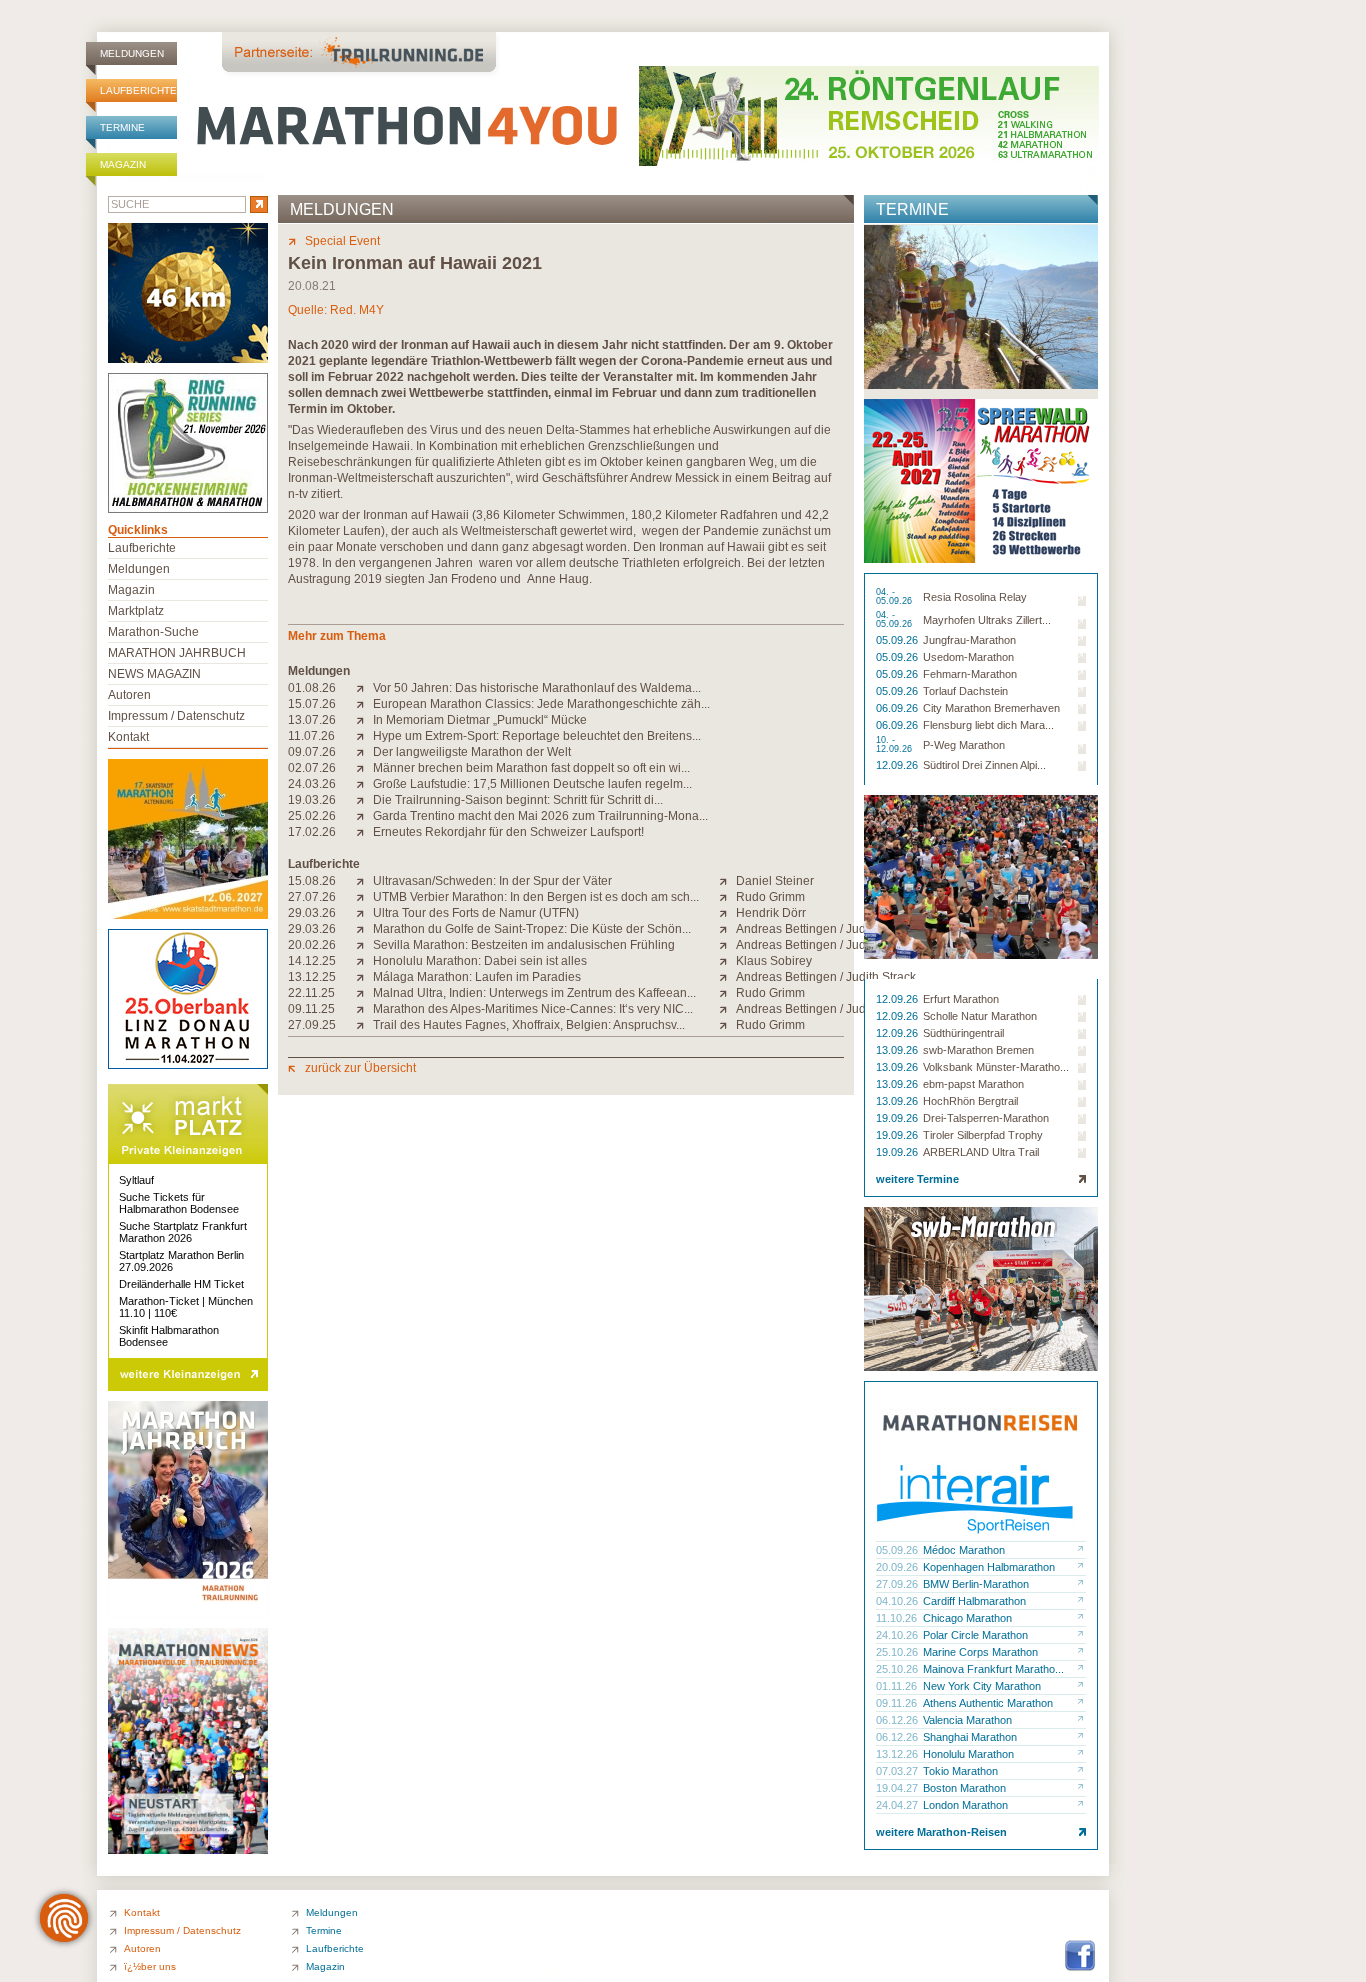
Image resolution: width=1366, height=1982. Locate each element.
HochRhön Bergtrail (970, 1101)
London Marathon (965, 1805)
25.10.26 (898, 1652)
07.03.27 (898, 1771)
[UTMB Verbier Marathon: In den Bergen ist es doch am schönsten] (364, 897)
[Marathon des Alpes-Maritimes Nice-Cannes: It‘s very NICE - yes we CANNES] (364, 1009)
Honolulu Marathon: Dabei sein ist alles (480, 961)
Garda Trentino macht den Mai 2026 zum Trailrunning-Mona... (540, 816)
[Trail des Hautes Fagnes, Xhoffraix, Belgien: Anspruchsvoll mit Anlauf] (364, 1025)
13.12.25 (312, 977)
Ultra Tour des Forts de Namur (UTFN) (476, 913)
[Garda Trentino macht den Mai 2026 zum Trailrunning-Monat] (364, 816)
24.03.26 (312, 784)
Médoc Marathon (964, 1550)
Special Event (342, 241)
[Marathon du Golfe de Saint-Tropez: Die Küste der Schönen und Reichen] (364, 929)
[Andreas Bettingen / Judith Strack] (727, 929)
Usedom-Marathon (968, 657)
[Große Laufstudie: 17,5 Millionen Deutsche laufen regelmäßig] (364, 784)
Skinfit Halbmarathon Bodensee (169, 1336)
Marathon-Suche (153, 632)
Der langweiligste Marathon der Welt (472, 752)
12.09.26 (898, 765)
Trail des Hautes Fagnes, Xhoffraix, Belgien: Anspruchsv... (529, 1025)
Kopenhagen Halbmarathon (989, 1567)
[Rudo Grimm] (727, 897)
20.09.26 (898, 1567)
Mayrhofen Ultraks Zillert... (987, 620)
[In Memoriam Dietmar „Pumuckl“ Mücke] (364, 720)
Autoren (129, 695)
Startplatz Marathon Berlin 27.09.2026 (181, 1261)
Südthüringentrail (963, 1033)
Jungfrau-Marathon (969, 640)
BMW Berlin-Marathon (976, 1584)
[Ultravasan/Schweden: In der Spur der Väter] (364, 881)
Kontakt (128, 737)
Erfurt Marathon (961, 999)
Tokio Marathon (960, 1771)
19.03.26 (312, 800)
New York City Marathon (982, 1686)
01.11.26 (898, 1686)
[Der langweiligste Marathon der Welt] (364, 752)
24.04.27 (898, 1805)
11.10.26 (898, 1618)
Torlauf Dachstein (965, 691)
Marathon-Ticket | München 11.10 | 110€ (186, 1307)
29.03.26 (312, 913)
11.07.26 (311, 736)
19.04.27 (898, 1788)
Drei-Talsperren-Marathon (986, 1118)
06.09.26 (898, 708)
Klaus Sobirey (774, 961)
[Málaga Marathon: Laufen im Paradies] (364, 977)
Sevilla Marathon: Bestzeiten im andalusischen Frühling (524, 945)
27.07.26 (312, 897)
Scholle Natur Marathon (980, 1016)
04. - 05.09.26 (895, 597)
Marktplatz (136, 611)
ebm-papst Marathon (973, 1084)
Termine (122, 127)
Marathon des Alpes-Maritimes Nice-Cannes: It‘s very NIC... (533, 1009)
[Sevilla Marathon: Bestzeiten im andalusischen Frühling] (364, 945)
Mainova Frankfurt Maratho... (993, 1669)
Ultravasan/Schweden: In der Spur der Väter (492, 881)
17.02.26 (312, 832)
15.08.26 (312, 881)
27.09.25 (312, 1025)
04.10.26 (898, 1601)
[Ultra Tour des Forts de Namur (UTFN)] (364, 913)
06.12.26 (898, 1720)
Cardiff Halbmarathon (974, 1601)
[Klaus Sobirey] (727, 961)
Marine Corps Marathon (980, 1652)
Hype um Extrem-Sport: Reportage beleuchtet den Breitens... (537, 736)
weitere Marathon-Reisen (941, 1832)
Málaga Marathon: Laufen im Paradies (477, 977)
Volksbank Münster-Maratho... (996, 1067)
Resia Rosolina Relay (975, 597)
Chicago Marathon (967, 1618)
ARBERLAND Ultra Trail (981, 1152)
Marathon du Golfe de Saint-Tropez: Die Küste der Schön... (532, 929)
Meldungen (132, 53)
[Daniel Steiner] (727, 881)
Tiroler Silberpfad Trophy (983, 1135)
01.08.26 (312, 688)
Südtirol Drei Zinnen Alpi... (984, 765)
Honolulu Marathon (968, 1754)
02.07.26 (312, 768)
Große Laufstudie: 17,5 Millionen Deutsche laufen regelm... (532, 784)
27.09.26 (898, 1584)
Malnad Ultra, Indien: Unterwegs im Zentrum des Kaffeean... (534, 993)
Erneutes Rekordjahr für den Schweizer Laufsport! (508, 832)
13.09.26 (898, 1050)
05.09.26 (898, 640)
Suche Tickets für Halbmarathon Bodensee (179, 1203)
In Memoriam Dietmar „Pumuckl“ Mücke (480, 720)
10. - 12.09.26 (895, 745)
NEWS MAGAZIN (154, 674)
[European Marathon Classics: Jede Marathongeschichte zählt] (364, 704)
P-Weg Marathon (964, 745)
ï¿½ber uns (150, 1966)
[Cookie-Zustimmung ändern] (64, 1918)
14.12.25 (312, 961)
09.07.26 (312, 752)
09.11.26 (898, 1703)
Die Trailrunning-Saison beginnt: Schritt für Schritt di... (518, 800)
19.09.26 (898, 1118)
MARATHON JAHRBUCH (177, 653)
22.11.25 (311, 993)
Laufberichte (138, 90)
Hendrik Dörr (771, 913)
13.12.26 (898, 1754)
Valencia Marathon (967, 1720)
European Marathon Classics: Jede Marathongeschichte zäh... (541, 704)
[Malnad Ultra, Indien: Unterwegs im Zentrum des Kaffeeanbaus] (364, 993)
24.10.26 (898, 1635)
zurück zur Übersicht (360, 1068)
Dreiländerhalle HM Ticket (181, 1284)
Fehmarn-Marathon (970, 674)
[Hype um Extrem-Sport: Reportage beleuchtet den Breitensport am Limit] (364, 736)
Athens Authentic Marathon (988, 1703)
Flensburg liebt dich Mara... (988, 725)
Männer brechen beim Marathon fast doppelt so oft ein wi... (531, 768)
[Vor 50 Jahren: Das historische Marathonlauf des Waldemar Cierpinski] (364, 688)
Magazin (123, 164)
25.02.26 (312, 816)
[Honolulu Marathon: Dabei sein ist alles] (364, 961)
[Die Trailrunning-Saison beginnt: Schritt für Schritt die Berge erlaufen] (364, 800)
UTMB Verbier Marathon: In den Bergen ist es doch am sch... (536, 897)
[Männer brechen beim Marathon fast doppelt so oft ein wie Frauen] (364, 768)
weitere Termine (917, 1179)
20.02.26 (312, 945)
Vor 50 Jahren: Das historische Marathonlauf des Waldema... (537, 688)
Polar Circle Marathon (975, 1635)
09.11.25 (311, 1009)
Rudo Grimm (770, 897)
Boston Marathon (964, 1788)
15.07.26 (312, 704)
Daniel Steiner (775, 881)
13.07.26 (312, 720)
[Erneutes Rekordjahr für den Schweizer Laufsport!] (364, 832)
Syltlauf (136, 1180)
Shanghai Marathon (970, 1737)
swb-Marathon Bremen (978, 1050)
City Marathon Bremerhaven (991, 708)
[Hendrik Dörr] (727, 913)
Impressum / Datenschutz (176, 716)
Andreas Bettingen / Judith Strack (826, 929)
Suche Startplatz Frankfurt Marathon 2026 (183, 1232)
